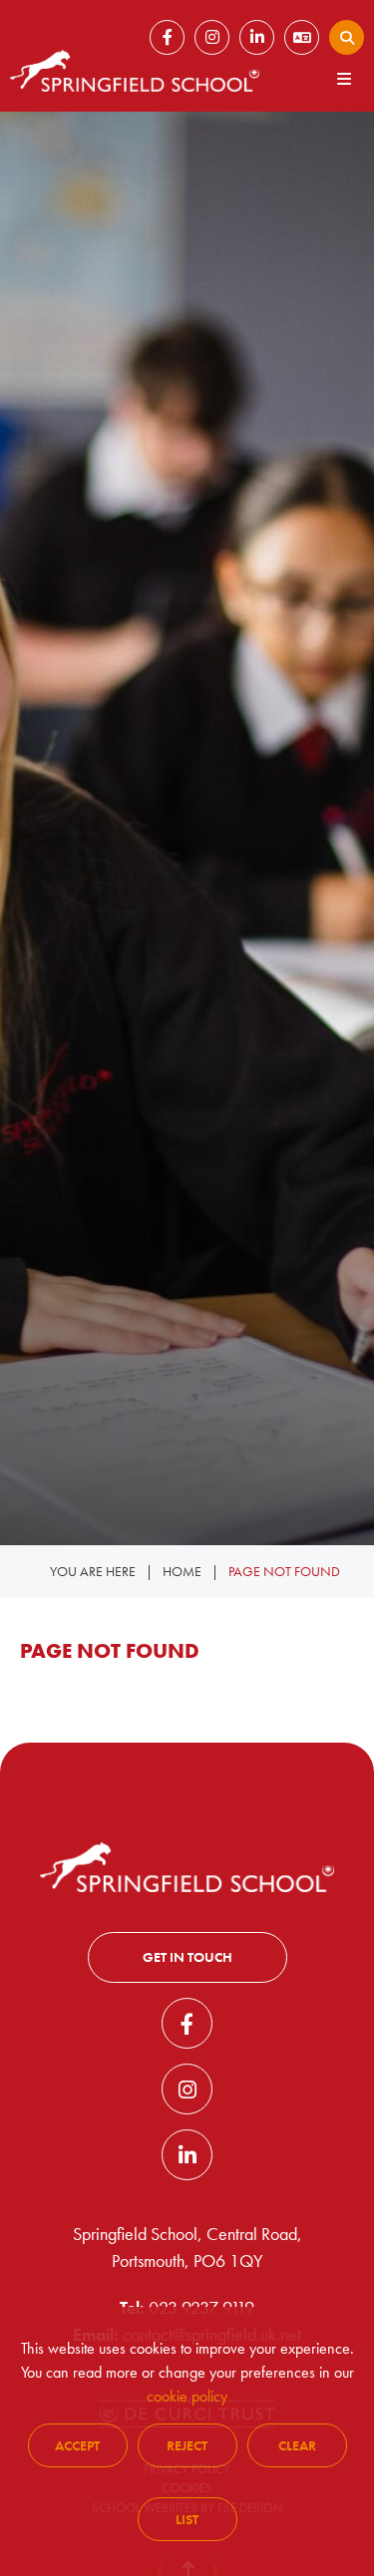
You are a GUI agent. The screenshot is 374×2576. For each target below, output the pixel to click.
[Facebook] (187, 2023)
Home (182, 1571)
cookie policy (187, 2396)
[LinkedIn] (187, 2155)
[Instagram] (187, 2089)
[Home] (135, 71)
